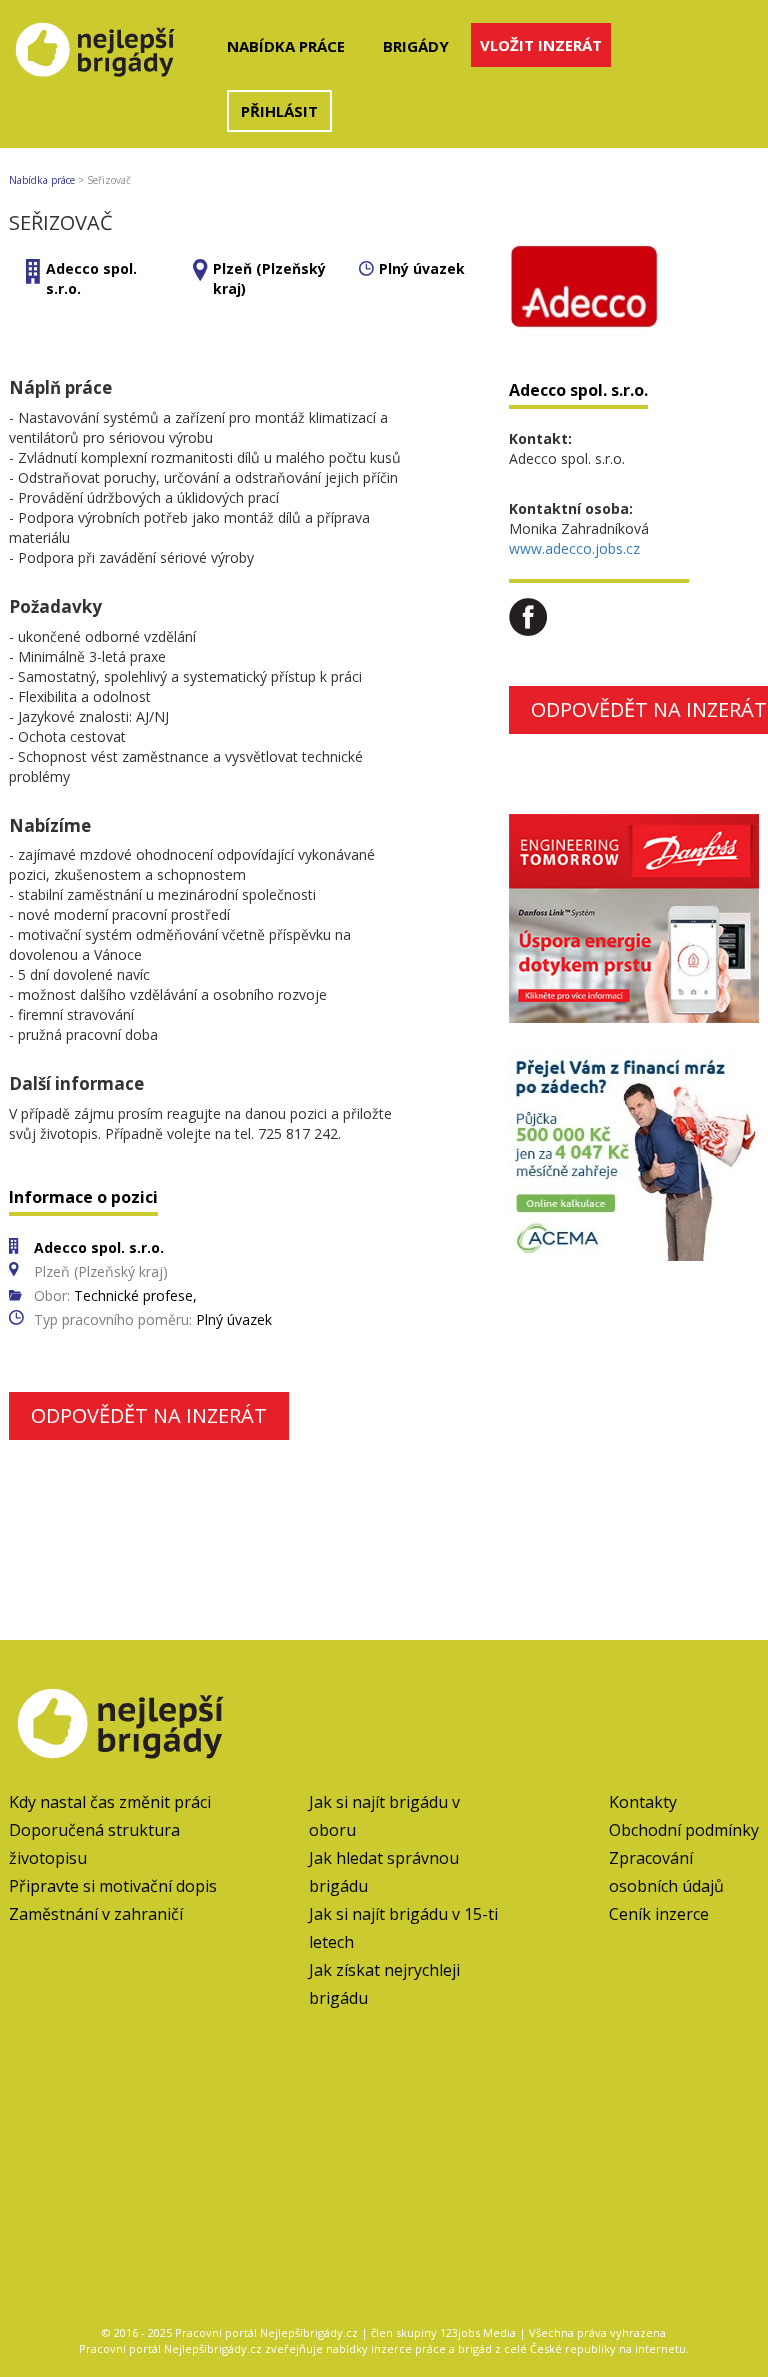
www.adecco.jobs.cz (574, 548)
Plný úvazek (422, 268)
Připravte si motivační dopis (113, 1886)
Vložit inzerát (541, 45)
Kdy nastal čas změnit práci (110, 1802)
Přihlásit (279, 111)
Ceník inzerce (659, 1914)
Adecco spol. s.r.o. (578, 390)
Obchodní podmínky (684, 1830)
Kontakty (643, 1802)
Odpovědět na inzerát (149, 1415)
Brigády (416, 46)
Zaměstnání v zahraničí (96, 1914)
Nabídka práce (286, 46)
